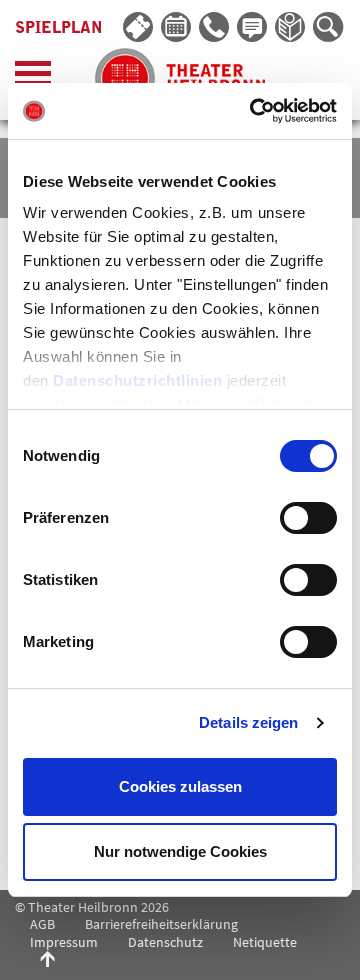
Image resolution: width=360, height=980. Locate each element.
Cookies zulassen (180, 786)
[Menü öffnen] (33, 78)
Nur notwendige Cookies (180, 851)
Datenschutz (165, 942)
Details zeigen (248, 722)
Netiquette (265, 942)
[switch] (308, 518)
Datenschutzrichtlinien (137, 380)
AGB (42, 924)
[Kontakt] (215, 28)
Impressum (64, 942)
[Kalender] (177, 28)
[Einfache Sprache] (291, 28)
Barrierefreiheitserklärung (161, 924)
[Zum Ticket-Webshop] (139, 28)
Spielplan (59, 28)
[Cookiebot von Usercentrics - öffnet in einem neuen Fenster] (254, 111)
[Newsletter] (253, 28)
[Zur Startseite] (180, 78)
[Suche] (329, 28)
